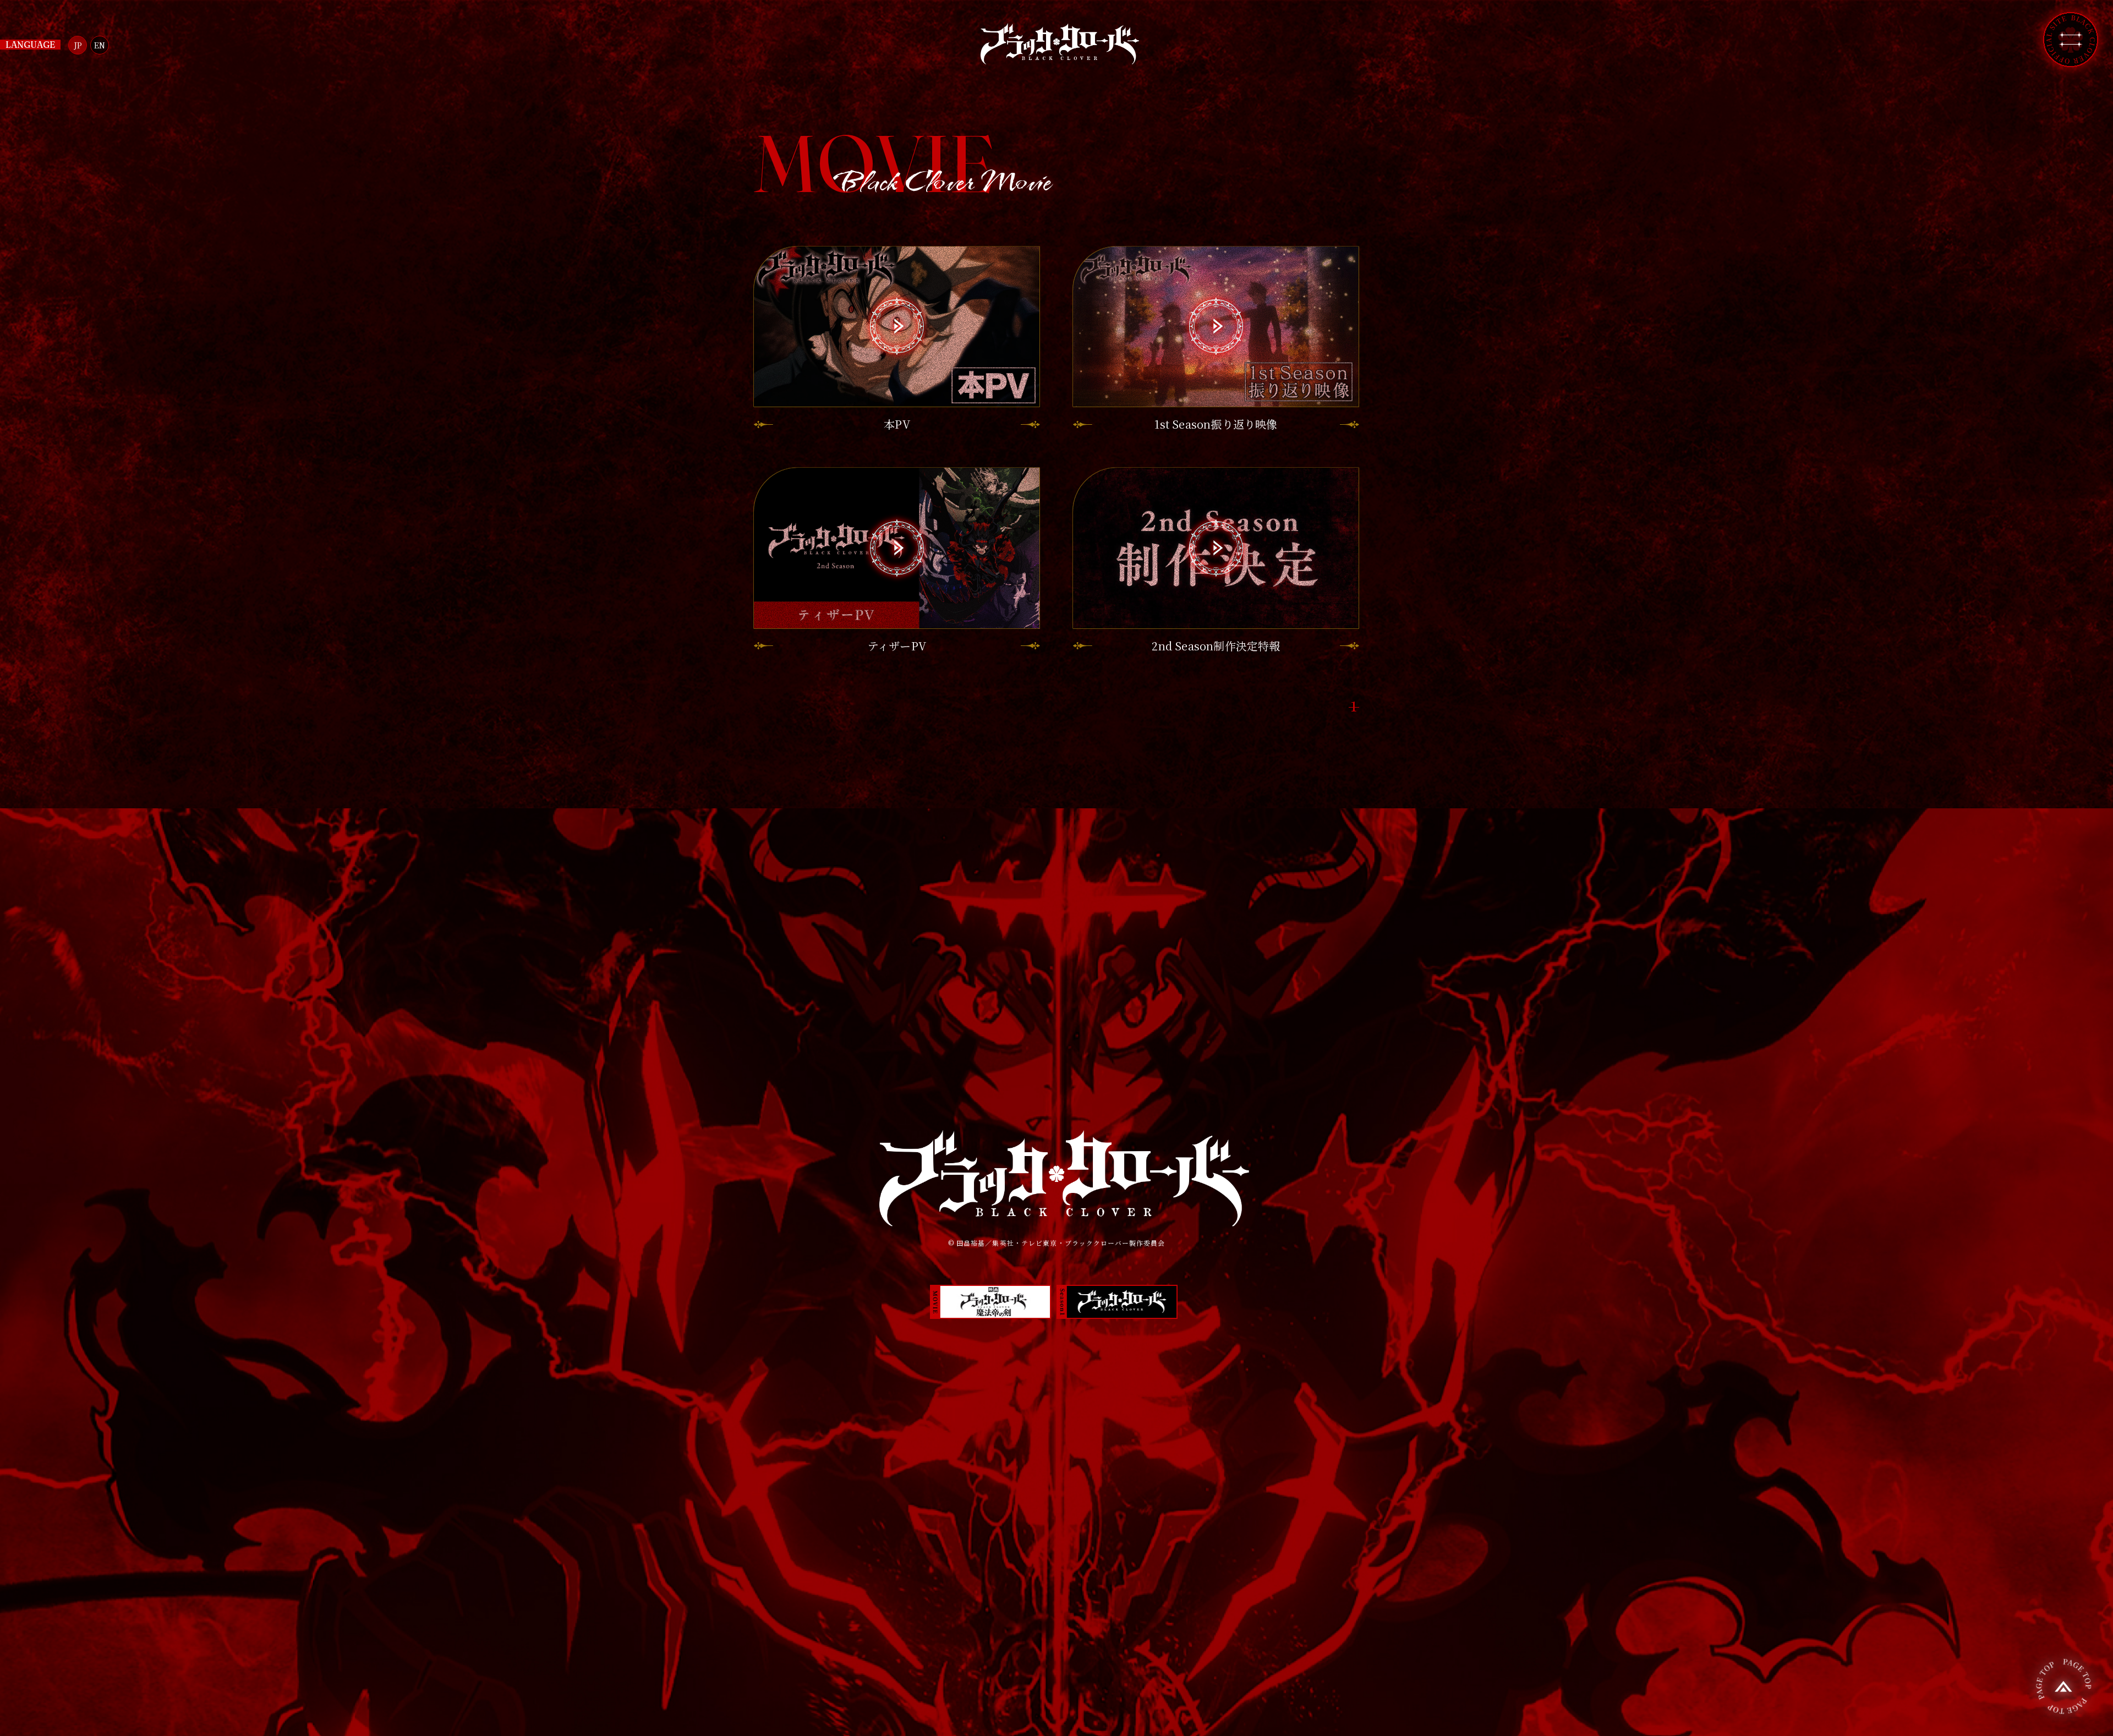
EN (100, 45)
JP (78, 45)
